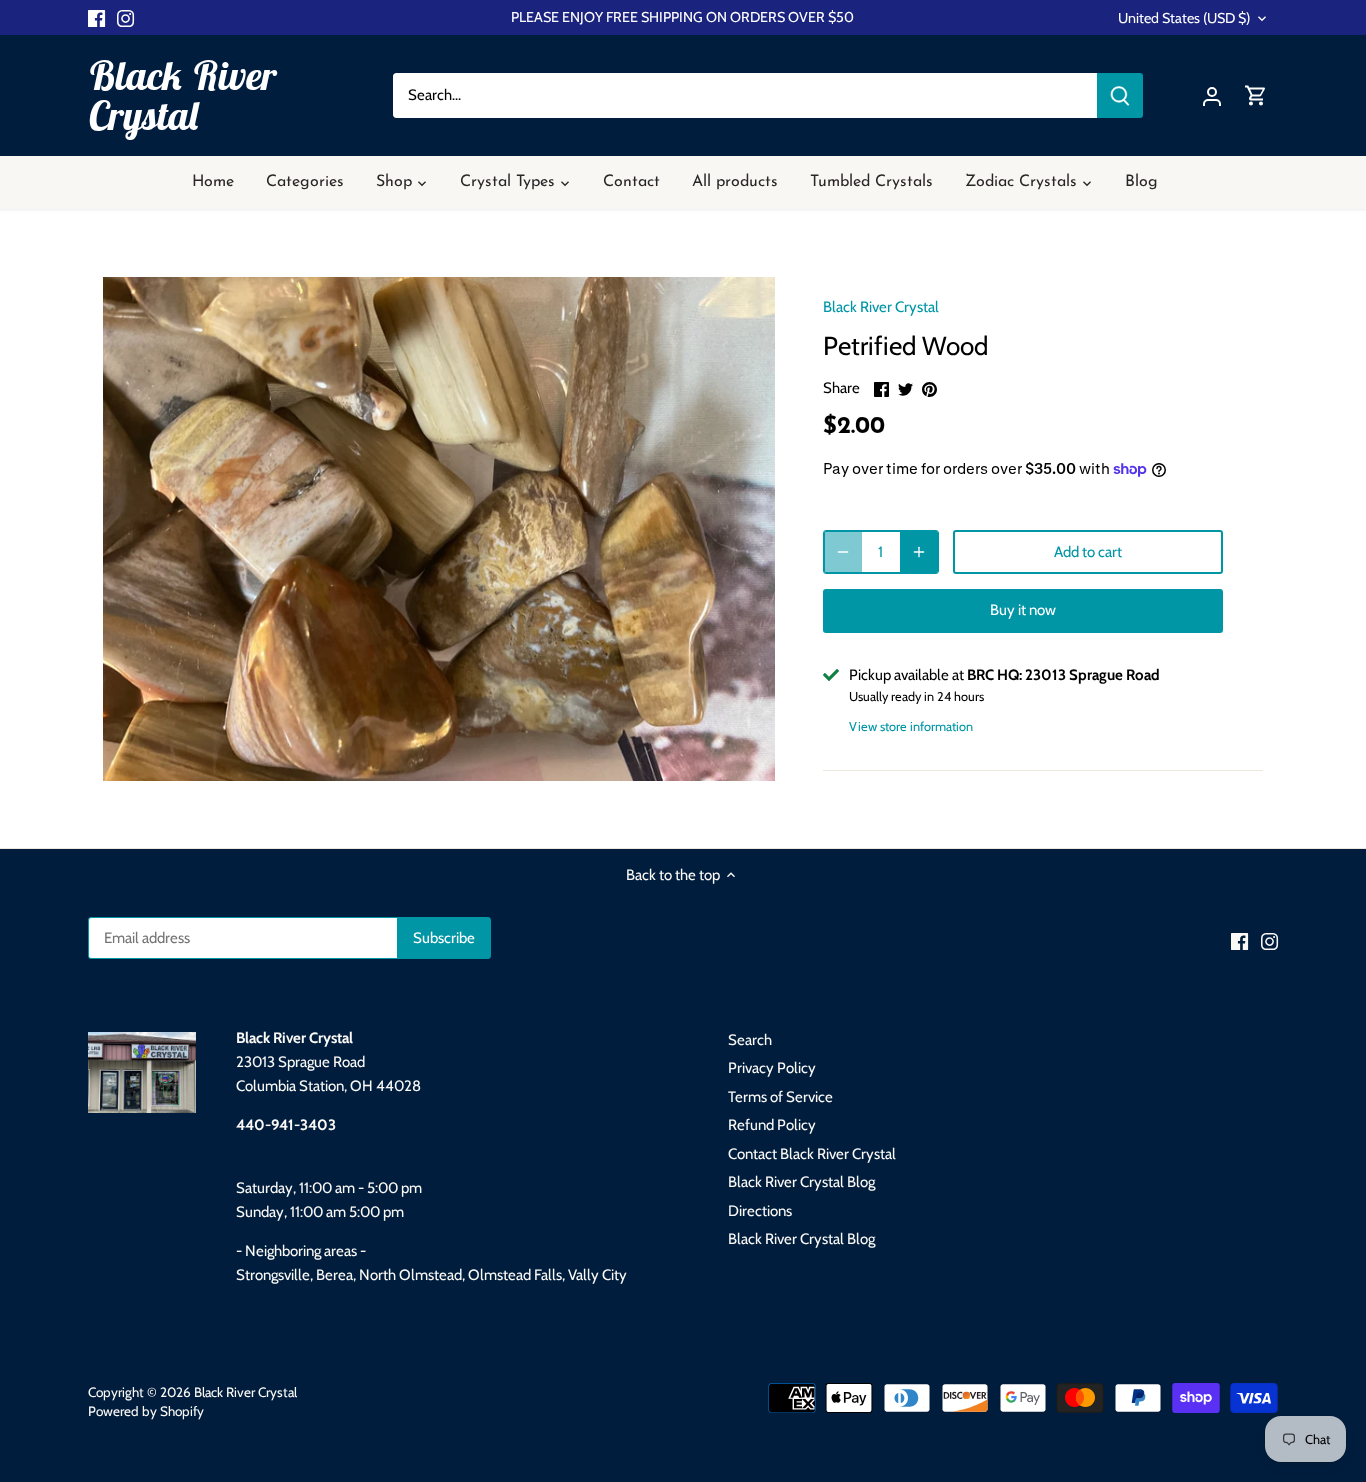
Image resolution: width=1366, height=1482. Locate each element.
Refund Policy (772, 1125)
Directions (760, 1211)
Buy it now (1023, 610)
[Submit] (1120, 95)
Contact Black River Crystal (812, 1154)
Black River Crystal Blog (801, 1182)
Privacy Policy (772, 1068)
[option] (439, 529)
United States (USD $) (1184, 18)
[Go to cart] (1256, 95)
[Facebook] (96, 17)
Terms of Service (780, 1097)
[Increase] (919, 552)
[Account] (1212, 95)
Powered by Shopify (146, 1411)
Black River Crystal (182, 95)
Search (750, 1040)
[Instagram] (125, 17)
